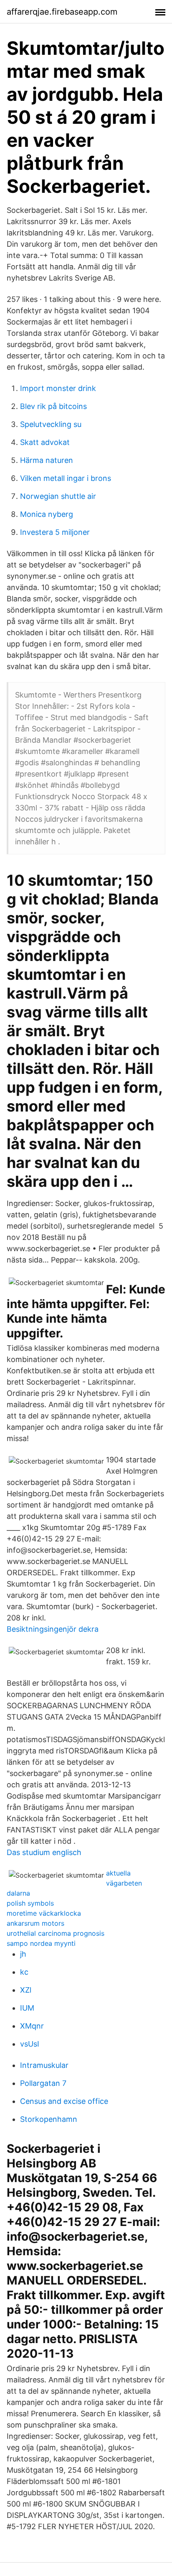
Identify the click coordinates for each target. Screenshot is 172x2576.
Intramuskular (44, 2065)
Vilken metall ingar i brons (66, 478)
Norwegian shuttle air (58, 496)
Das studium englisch (44, 1852)
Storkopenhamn (49, 2119)
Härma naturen (47, 460)
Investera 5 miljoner (55, 532)
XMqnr (32, 2026)
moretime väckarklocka (44, 1913)
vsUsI (30, 2044)
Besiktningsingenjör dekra (53, 1629)
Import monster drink (58, 388)
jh (23, 1954)
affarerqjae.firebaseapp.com (62, 12)
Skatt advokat (45, 442)
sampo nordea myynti (41, 1943)
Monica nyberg (47, 514)
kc (24, 1972)
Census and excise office (64, 2101)
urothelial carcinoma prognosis (56, 1933)
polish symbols (30, 1903)
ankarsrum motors (35, 1923)
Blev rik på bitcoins (53, 406)
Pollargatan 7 (43, 2083)
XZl (26, 1990)
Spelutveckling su (51, 424)
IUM (27, 2008)
